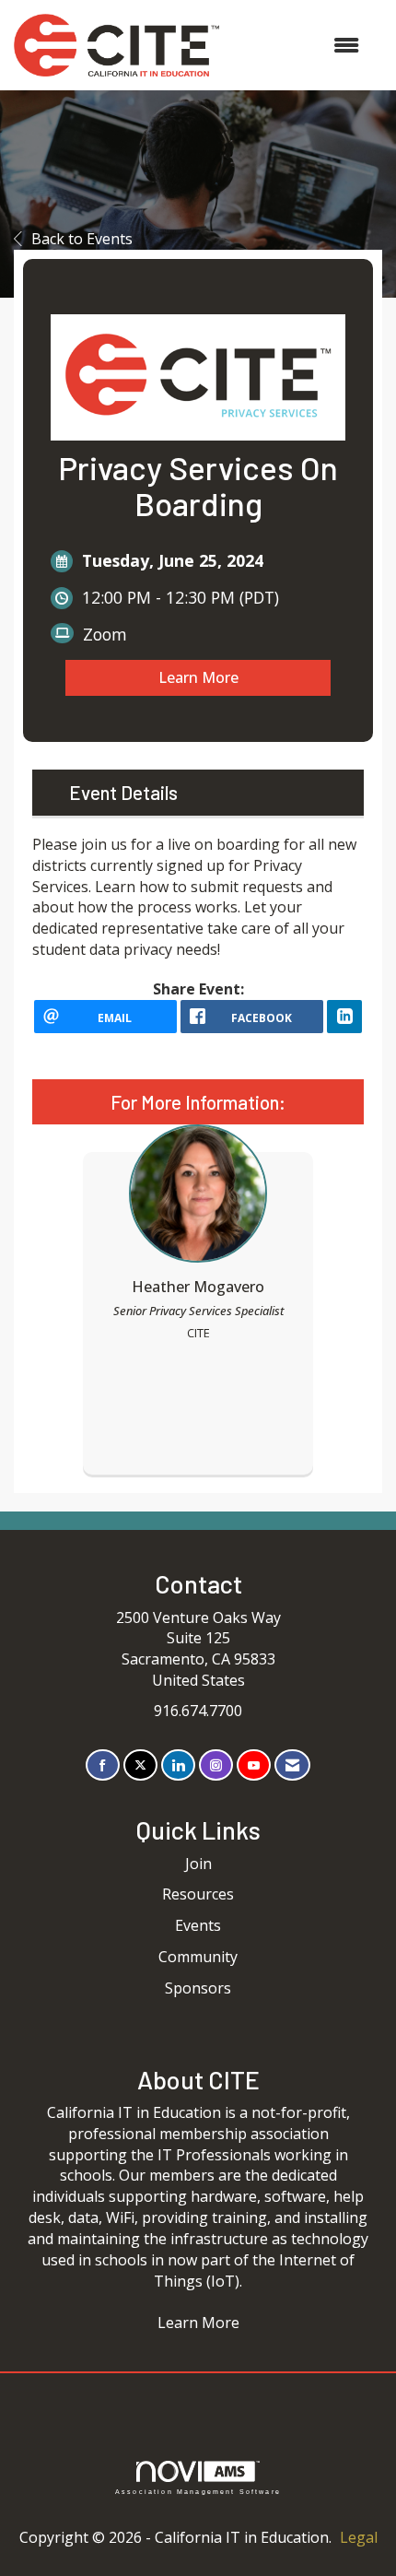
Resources (198, 1894)
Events (198, 1925)
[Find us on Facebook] (103, 1765)
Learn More (198, 677)
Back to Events (82, 239)
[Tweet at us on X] (140, 1765)
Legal (359, 2537)
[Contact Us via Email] (292, 1765)
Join (198, 1864)
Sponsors (198, 1988)
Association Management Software (198, 2491)
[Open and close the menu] (298, 46)
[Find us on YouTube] (254, 1765)
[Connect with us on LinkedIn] (178, 1765)
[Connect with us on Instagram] (216, 1765)
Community (198, 1957)
